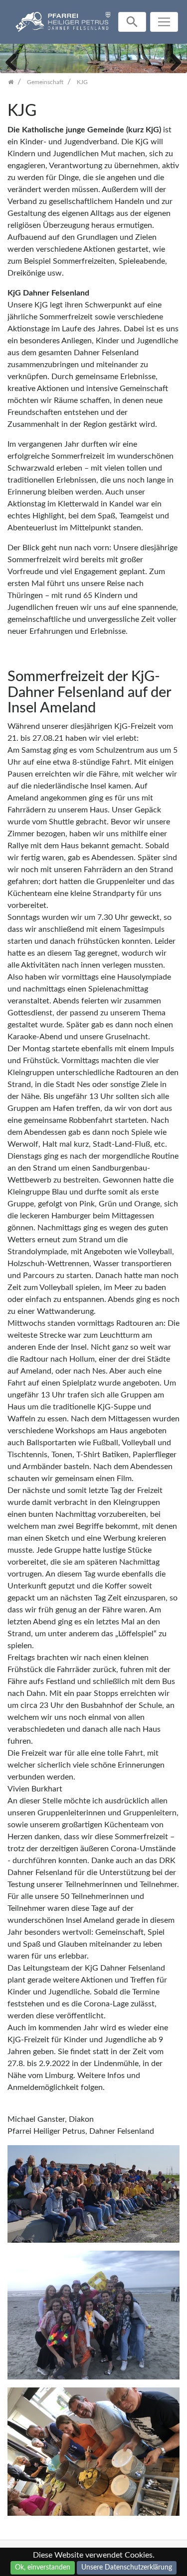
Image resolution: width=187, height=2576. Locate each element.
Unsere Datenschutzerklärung (127, 2568)
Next (172, 61)
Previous (15, 61)
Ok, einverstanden (43, 2568)
